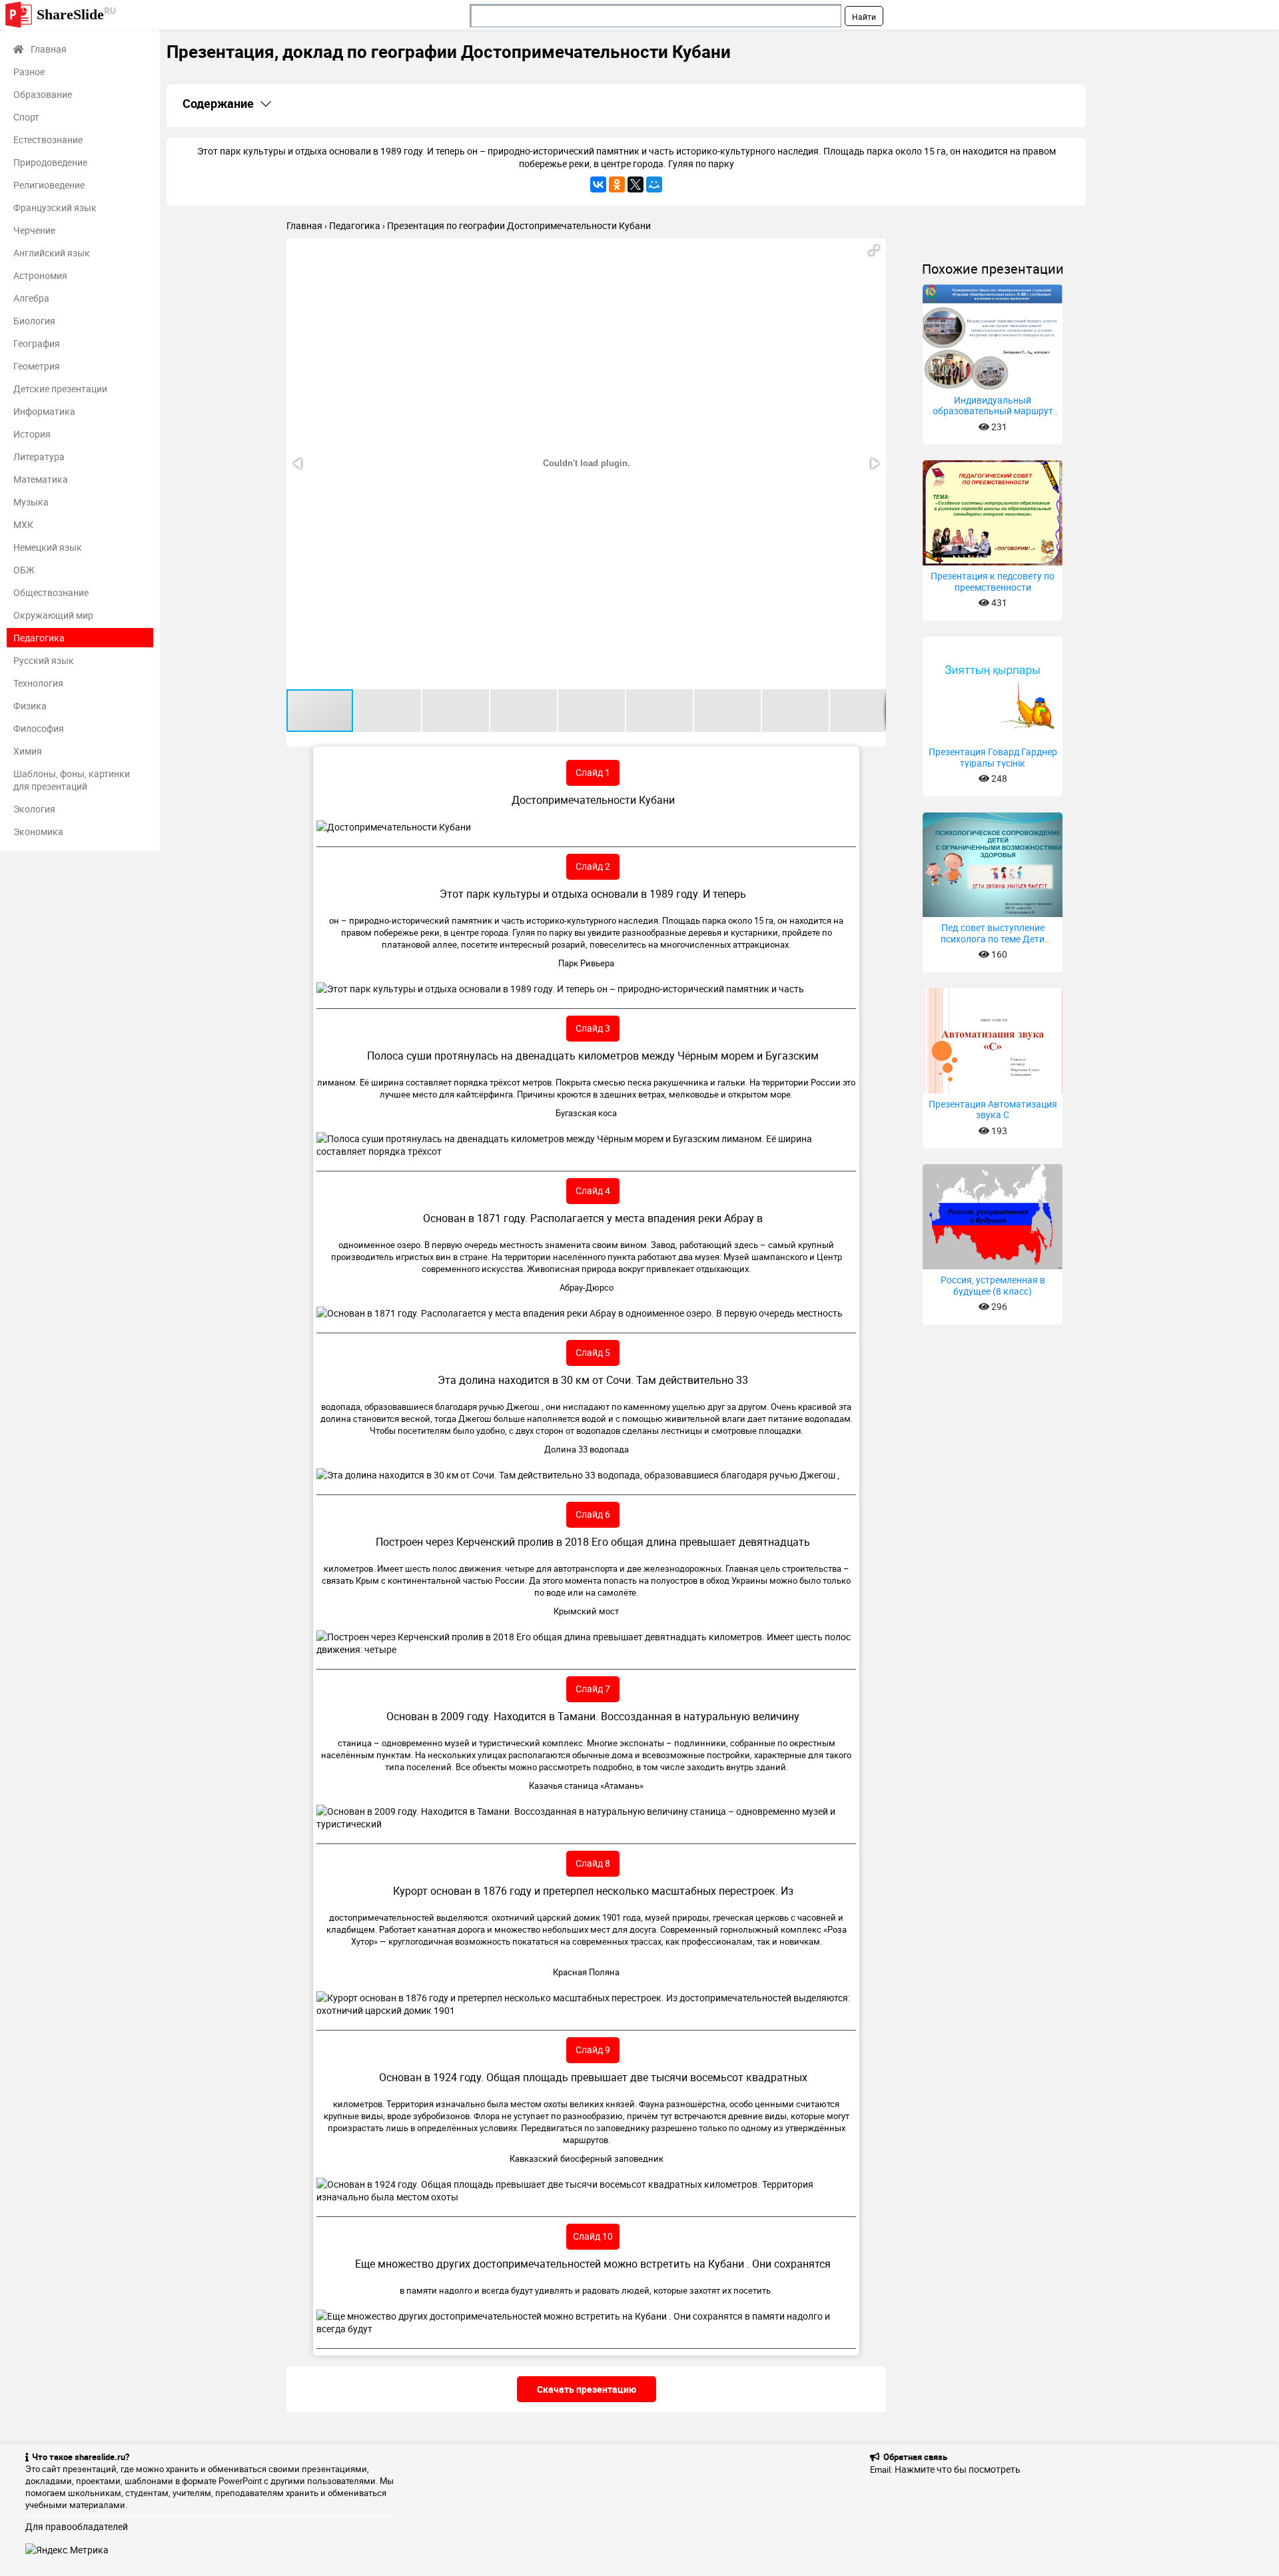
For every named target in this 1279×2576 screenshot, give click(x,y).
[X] (636, 184)
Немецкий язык (48, 547)
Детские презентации (60, 389)
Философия (39, 728)
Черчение (34, 230)
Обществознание (51, 592)
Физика (30, 706)
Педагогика (39, 638)
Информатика (44, 411)
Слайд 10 (593, 2236)
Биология (34, 321)
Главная (49, 49)
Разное (29, 72)
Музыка (31, 502)
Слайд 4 (593, 1190)
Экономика (38, 831)
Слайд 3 (593, 1028)
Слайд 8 (593, 1863)
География (37, 343)
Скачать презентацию (587, 2389)
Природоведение (50, 162)
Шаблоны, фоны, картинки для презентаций (72, 780)
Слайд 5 (593, 1352)
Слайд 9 (593, 2050)
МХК (23, 524)
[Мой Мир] (654, 184)
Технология (38, 683)
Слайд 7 (593, 1689)
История (32, 434)
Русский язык (44, 660)
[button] (874, 250)
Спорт (26, 117)
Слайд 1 (593, 772)
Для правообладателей (77, 2526)
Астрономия (40, 275)
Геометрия (37, 366)
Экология (34, 809)
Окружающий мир (53, 615)
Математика (41, 479)
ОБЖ (24, 570)
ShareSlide (76, 14)
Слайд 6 (593, 1514)
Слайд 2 (593, 866)
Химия (28, 751)
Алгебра (31, 298)
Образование (43, 94)
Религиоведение (49, 185)
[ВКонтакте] (598, 184)
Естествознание (48, 140)
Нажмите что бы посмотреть (958, 2469)
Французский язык (55, 207)
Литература (39, 457)
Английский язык (52, 253)
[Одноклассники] (617, 184)
